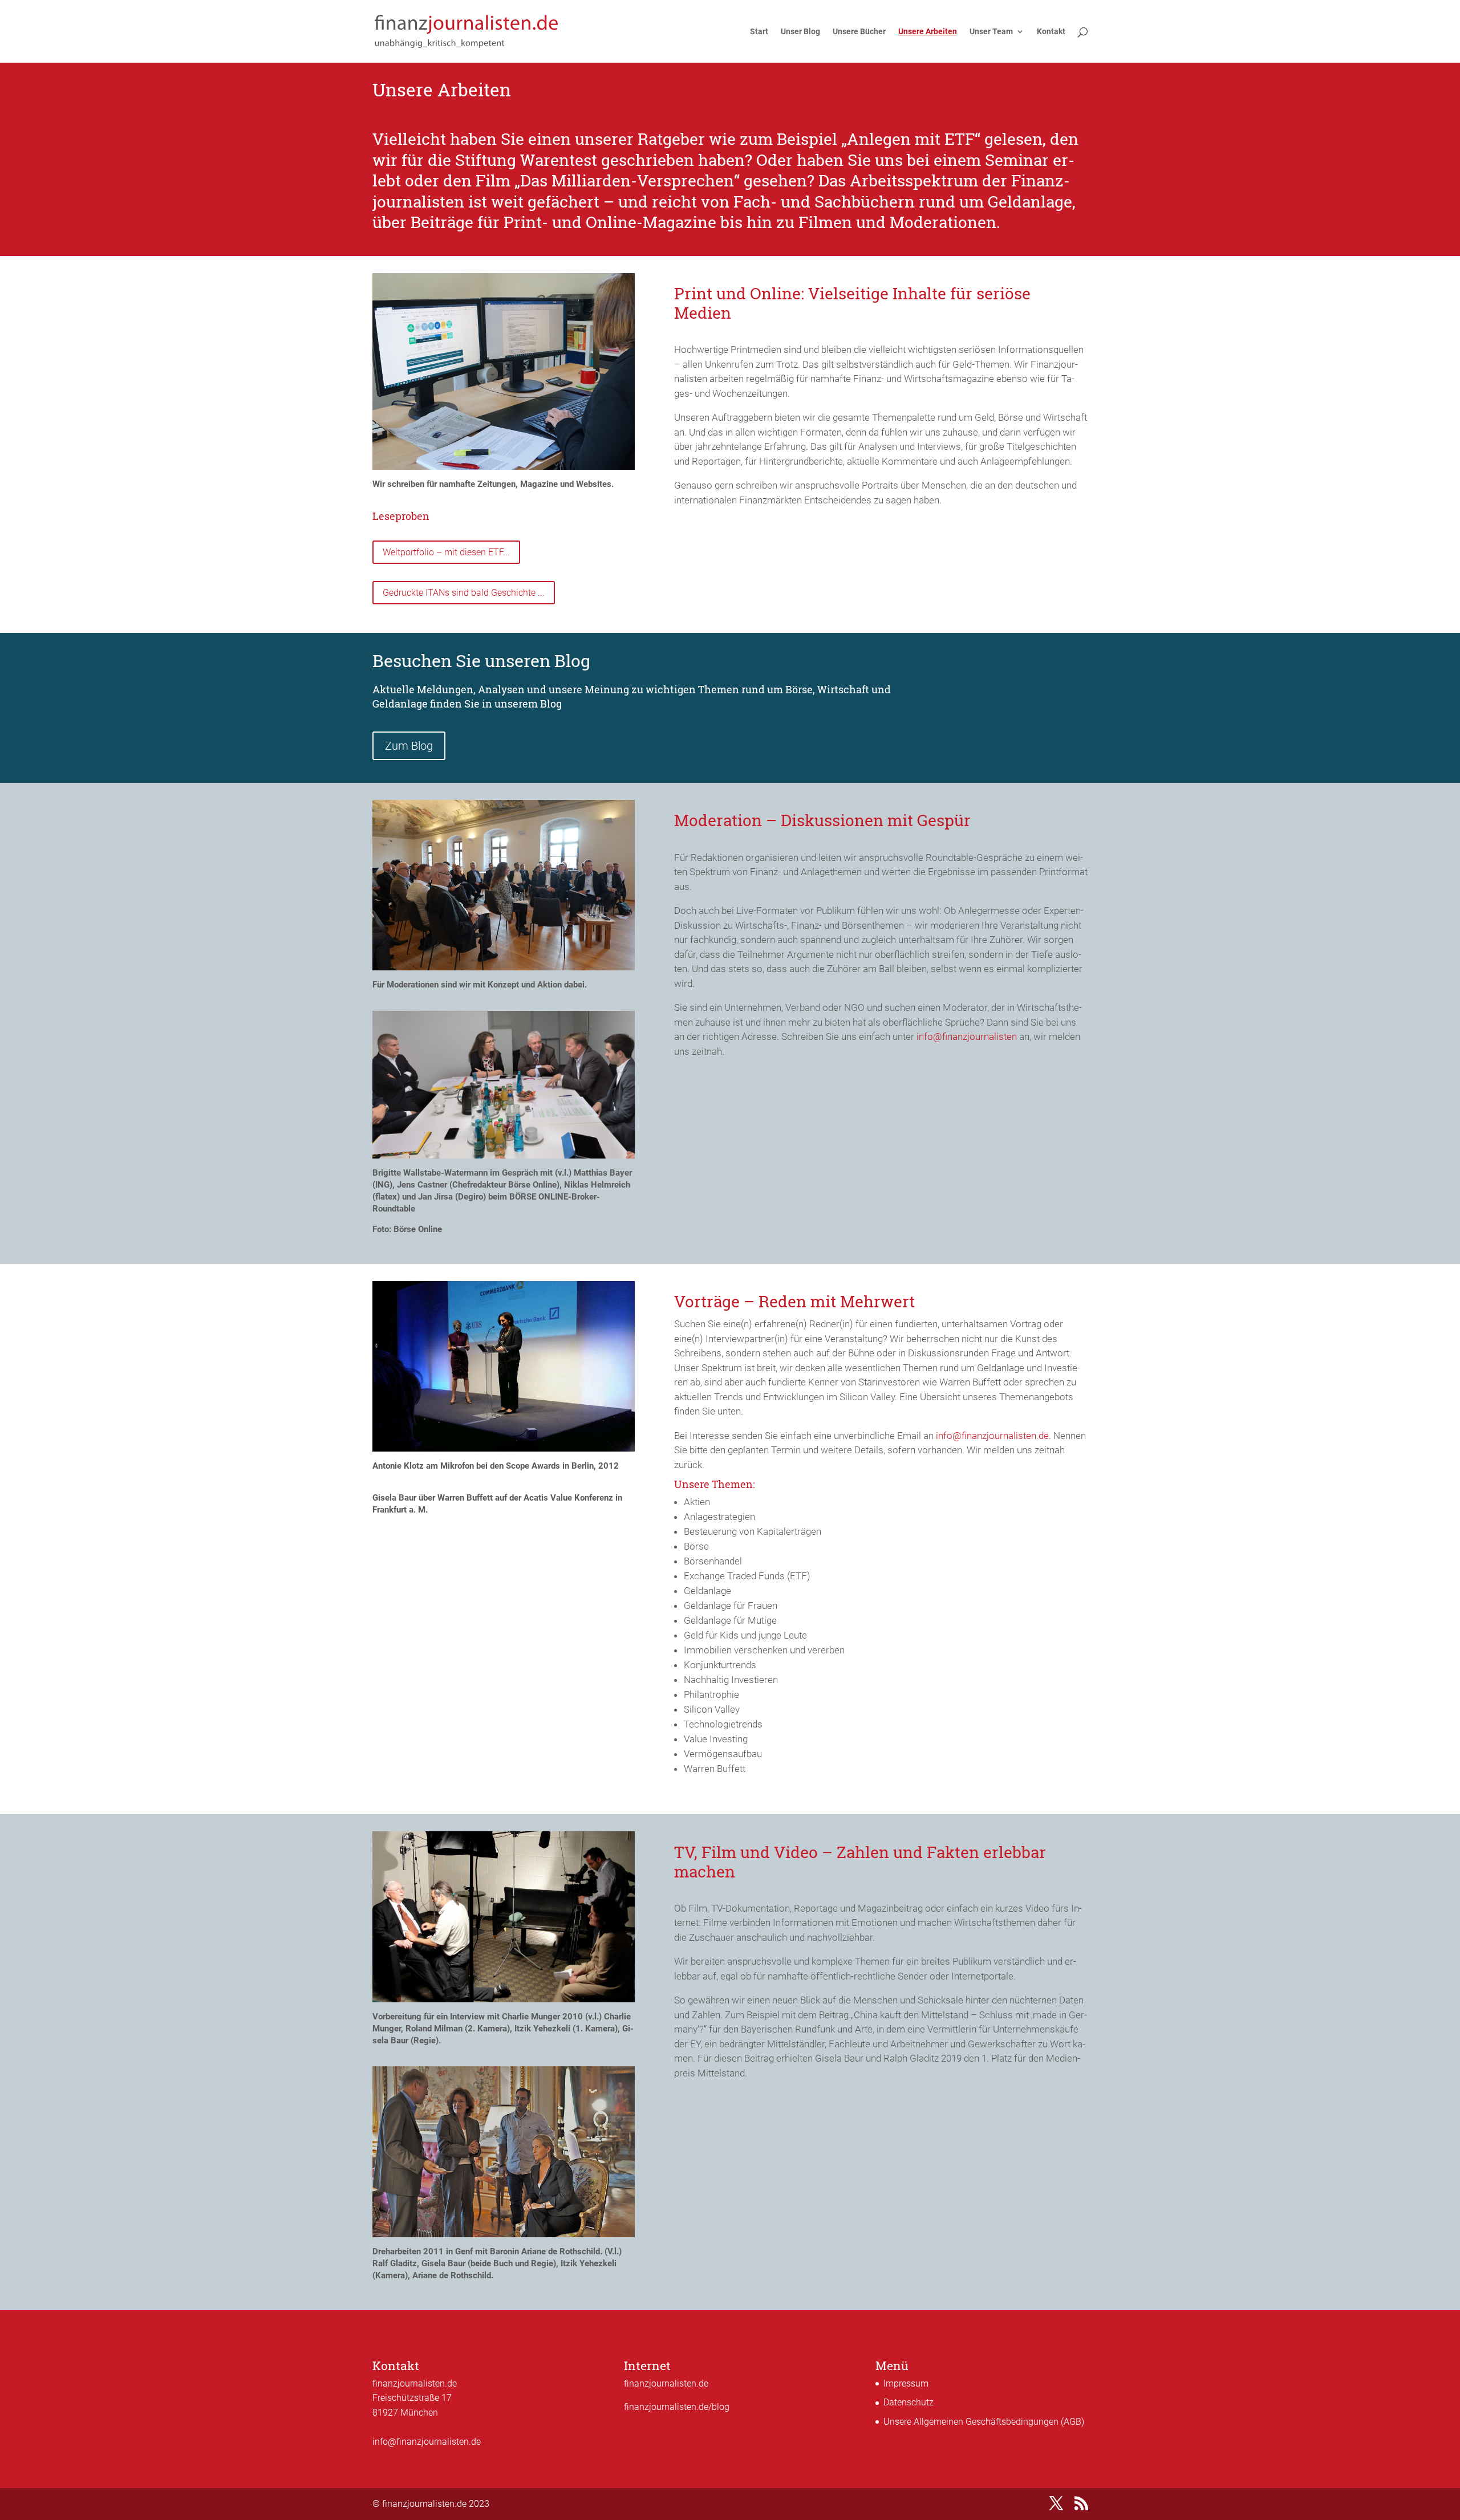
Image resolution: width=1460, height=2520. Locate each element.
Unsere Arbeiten (928, 32)
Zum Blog (409, 746)
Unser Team (991, 32)
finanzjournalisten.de (666, 2383)
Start (759, 32)
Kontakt (1051, 32)
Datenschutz (909, 2402)
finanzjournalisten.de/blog (677, 2407)
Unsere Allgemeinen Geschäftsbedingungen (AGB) (984, 2422)
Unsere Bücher (859, 32)
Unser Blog (800, 32)
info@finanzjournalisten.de (992, 1436)
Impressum (906, 2383)
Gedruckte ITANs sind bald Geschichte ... (464, 593)
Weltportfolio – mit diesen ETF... (446, 552)
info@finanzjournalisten (967, 1037)
